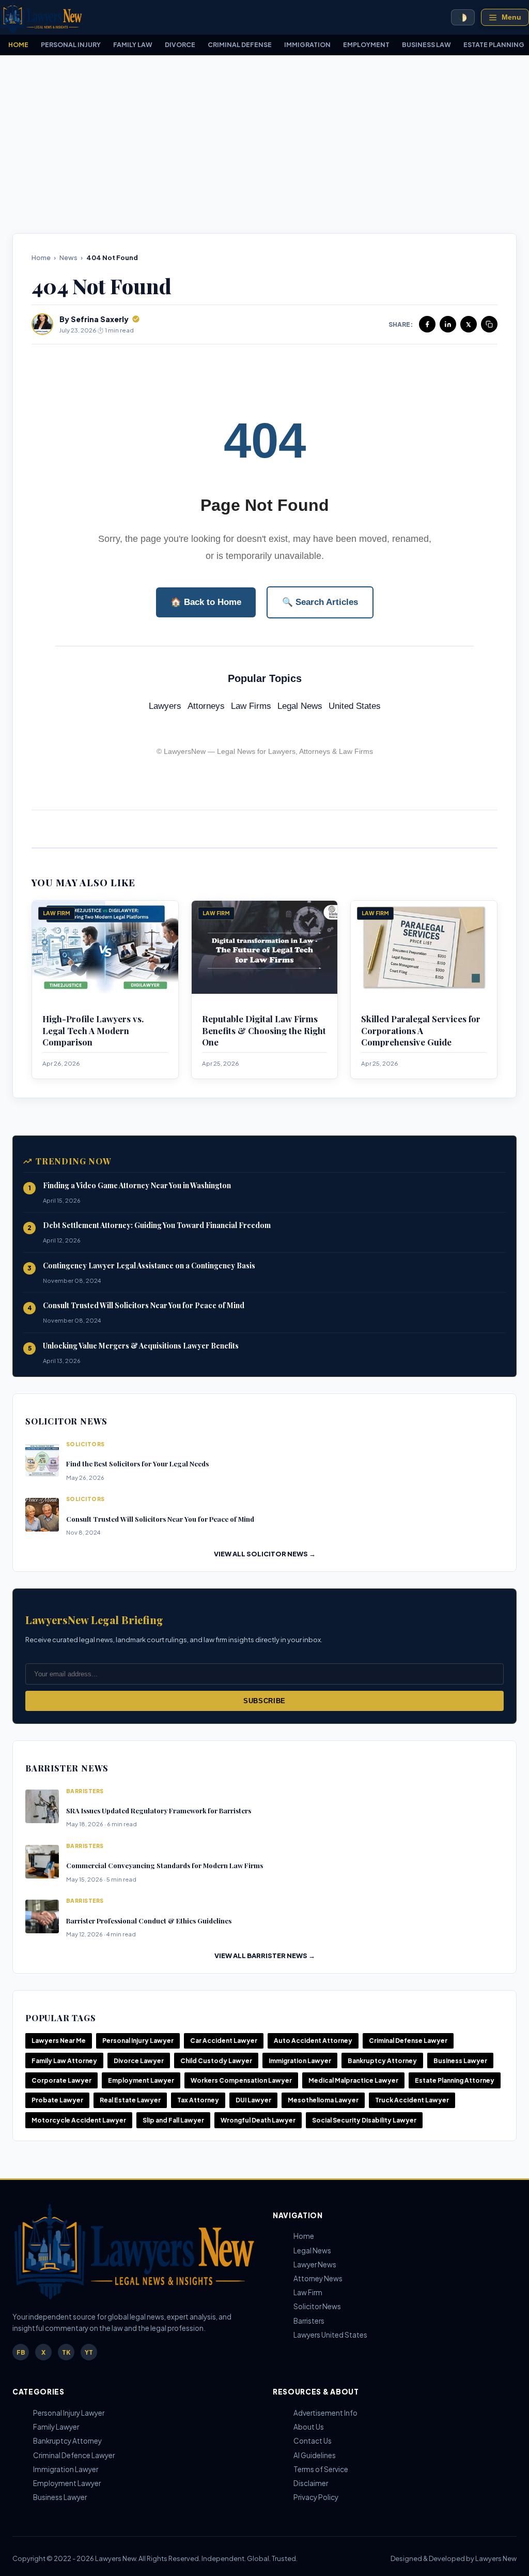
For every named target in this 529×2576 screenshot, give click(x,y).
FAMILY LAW (133, 44)
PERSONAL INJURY (71, 44)
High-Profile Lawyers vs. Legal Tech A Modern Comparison (93, 1030)
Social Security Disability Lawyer (364, 2120)
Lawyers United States (330, 2335)
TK (66, 2352)
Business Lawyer (460, 2061)
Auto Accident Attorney (313, 2041)
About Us (309, 2427)
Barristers (309, 2321)
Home (41, 257)
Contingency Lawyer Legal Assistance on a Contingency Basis (149, 1266)
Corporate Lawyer (61, 2080)
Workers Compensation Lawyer (241, 2080)
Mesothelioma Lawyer (323, 2100)
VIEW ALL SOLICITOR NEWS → (265, 1554)
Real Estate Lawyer (130, 2100)
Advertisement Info (325, 2413)
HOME (18, 44)
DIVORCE (180, 44)
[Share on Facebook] (427, 324)
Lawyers (165, 706)
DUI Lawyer (253, 2100)
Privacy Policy (316, 2497)
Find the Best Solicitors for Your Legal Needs (137, 1464)
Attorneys (206, 706)
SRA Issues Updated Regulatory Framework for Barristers (159, 1810)
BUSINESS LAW (426, 44)
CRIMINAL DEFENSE (240, 44)
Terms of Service (321, 2469)
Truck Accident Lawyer (412, 2100)
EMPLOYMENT (366, 44)
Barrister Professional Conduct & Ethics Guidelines (149, 1921)
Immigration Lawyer (300, 2061)
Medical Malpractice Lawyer (353, 2080)
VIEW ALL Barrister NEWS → (265, 1956)
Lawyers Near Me (59, 2041)
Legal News (300, 706)
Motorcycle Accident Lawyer (79, 2120)
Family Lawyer (56, 2427)
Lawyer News (315, 2264)
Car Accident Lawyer (224, 2041)
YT (89, 2352)
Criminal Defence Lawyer (74, 2455)
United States (355, 706)
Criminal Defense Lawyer (408, 2041)
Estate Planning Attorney (455, 2080)
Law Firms (251, 706)
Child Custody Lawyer (216, 2061)
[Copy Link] (489, 324)
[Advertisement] (264, 144)
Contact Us (313, 2441)
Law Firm (308, 2292)
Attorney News (318, 2278)
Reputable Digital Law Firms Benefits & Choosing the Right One (264, 1030)
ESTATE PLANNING (494, 44)
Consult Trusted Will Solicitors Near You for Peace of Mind (144, 1305)
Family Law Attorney (64, 2061)
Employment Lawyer (141, 2080)
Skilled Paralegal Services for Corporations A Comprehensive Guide (421, 1030)
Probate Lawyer (57, 2100)
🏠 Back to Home (206, 602)
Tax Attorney (198, 2100)
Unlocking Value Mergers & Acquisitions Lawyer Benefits (141, 1346)
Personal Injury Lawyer (138, 2041)
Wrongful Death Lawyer (258, 2120)
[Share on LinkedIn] (448, 324)
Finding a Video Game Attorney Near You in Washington (137, 1185)
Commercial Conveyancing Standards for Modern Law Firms (165, 1865)
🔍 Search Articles (320, 602)
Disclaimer (311, 2483)
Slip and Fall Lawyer (173, 2120)
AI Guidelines (315, 2455)
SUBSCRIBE (264, 1701)
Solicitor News (317, 2306)
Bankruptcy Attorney (382, 2061)
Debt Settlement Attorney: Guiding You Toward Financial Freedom (157, 1225)
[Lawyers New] (41, 17)
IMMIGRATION (307, 44)
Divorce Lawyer (139, 2061)
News (68, 257)
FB (21, 2352)
